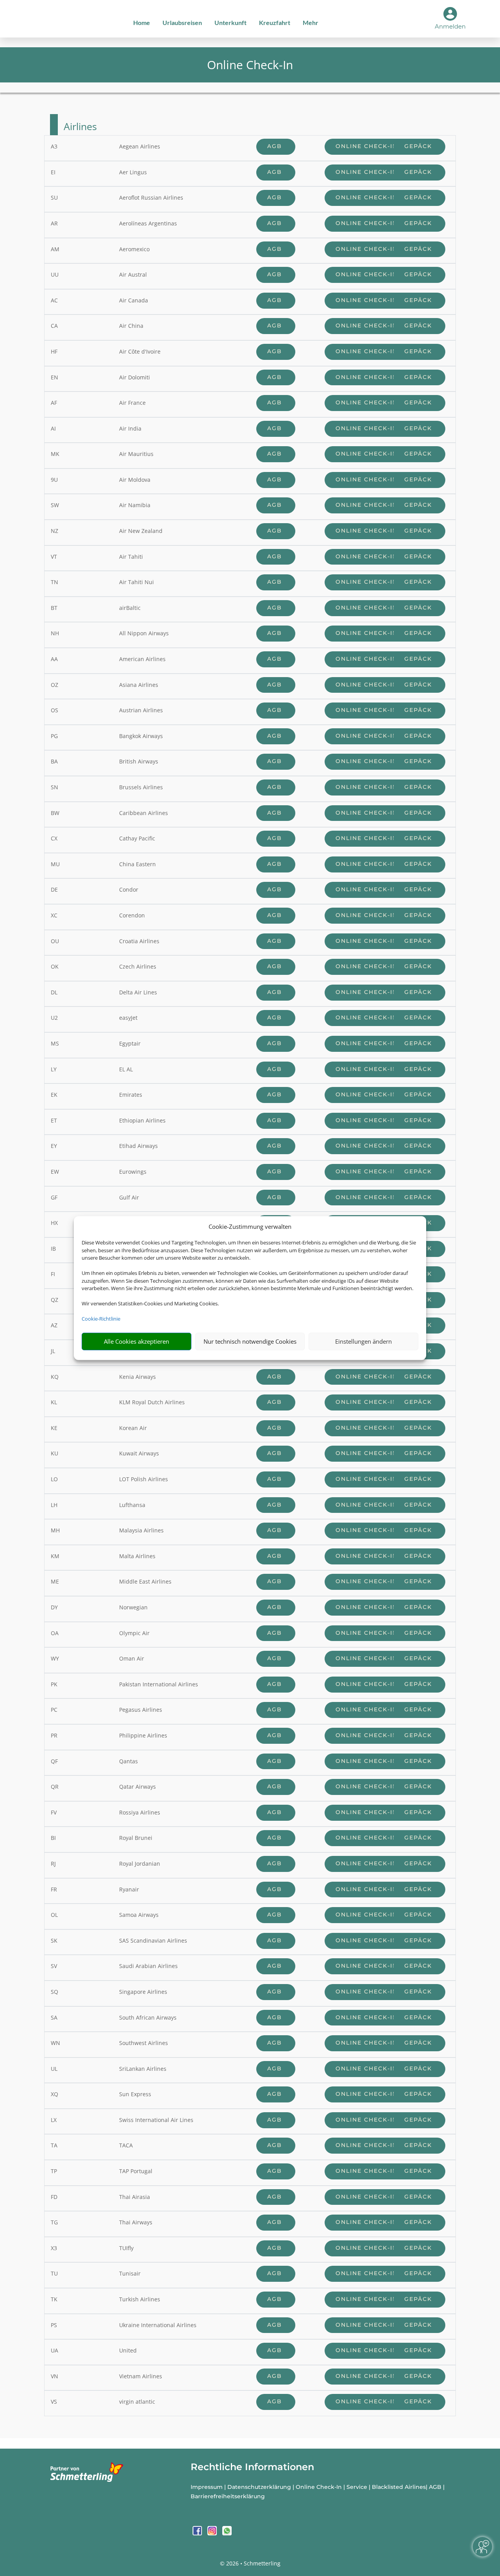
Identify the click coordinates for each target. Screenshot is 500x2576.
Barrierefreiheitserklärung (228, 2496)
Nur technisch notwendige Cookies (250, 1341)
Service (357, 2487)
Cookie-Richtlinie (101, 1319)
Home (142, 22)
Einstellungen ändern (363, 1341)
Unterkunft (230, 22)
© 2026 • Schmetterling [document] (250, 2563)
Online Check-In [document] (250, 65)
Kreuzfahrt (275, 22)
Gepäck (419, 146)
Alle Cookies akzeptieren (137, 1341)
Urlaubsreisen (182, 22)
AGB (276, 146)
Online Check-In (368, 146)
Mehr (311, 22)
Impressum (207, 2487)
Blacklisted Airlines (399, 2487)
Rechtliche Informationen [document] (252, 2467)
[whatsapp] (227, 2533)
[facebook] (198, 2533)
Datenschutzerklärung (259, 2487)
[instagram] (213, 2533)
